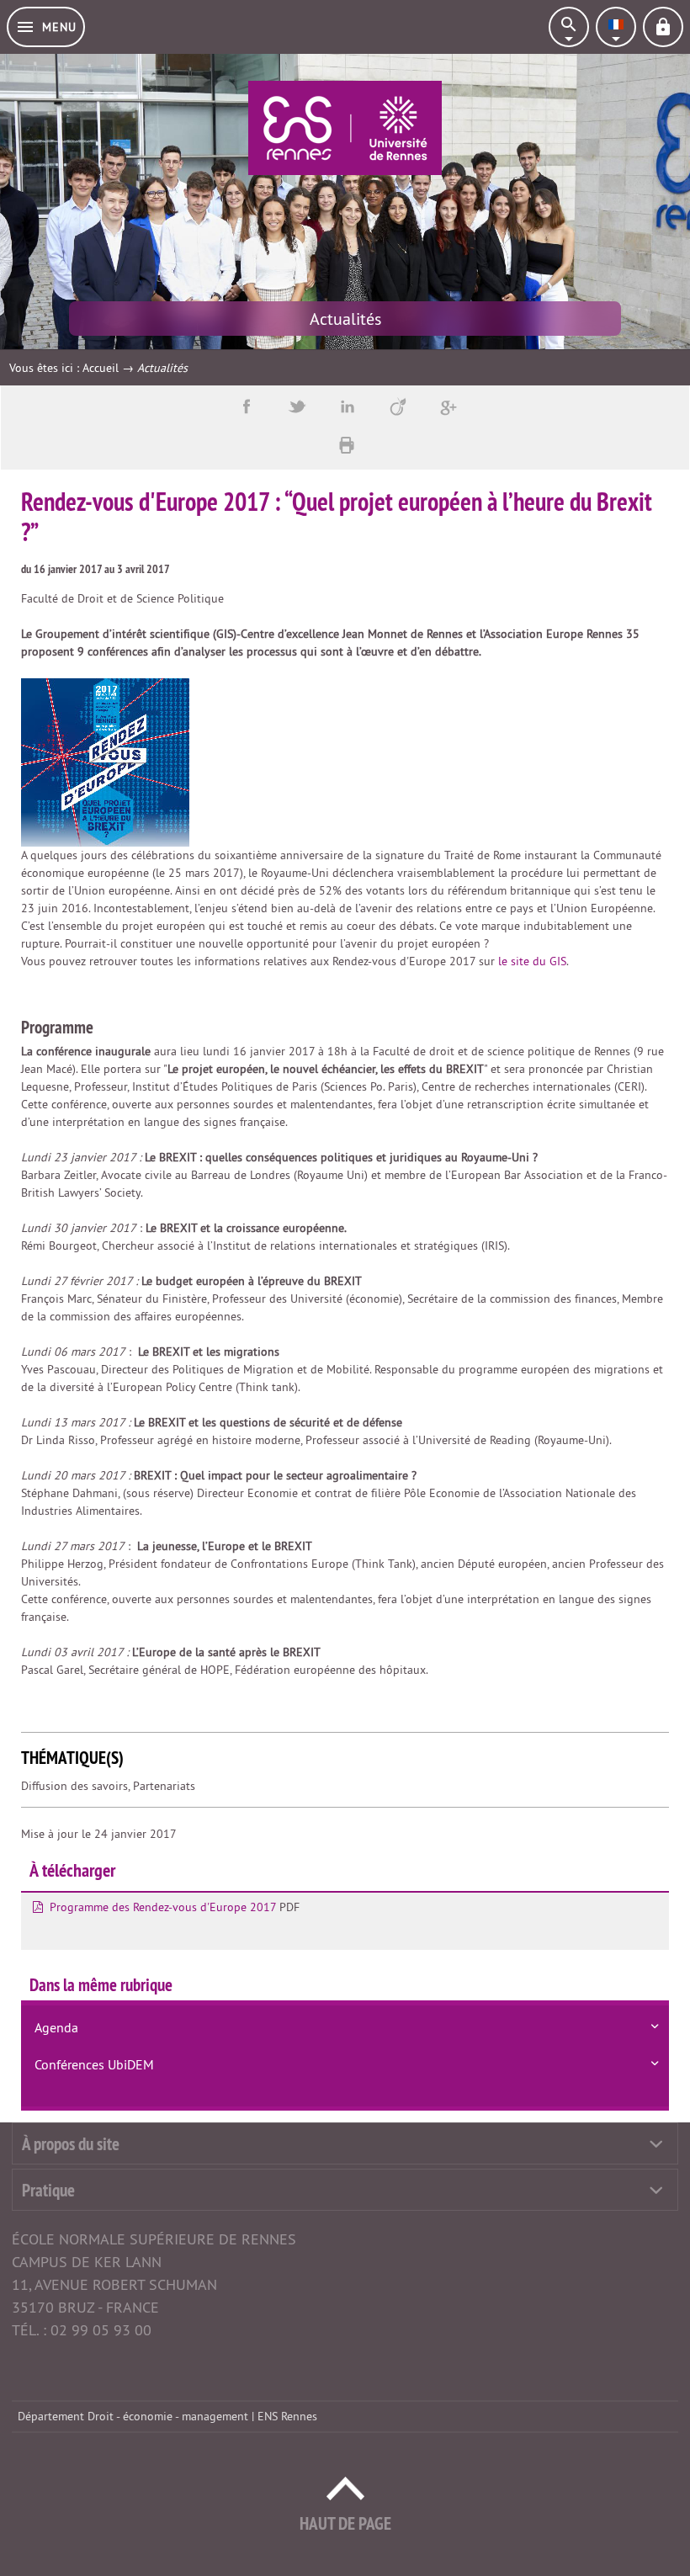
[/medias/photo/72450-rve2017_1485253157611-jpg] (105, 762)
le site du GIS (532, 961)
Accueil (101, 368)
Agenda (56, 2027)
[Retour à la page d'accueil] (345, 128)
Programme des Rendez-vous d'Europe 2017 (163, 1907)
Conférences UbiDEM (94, 2064)
